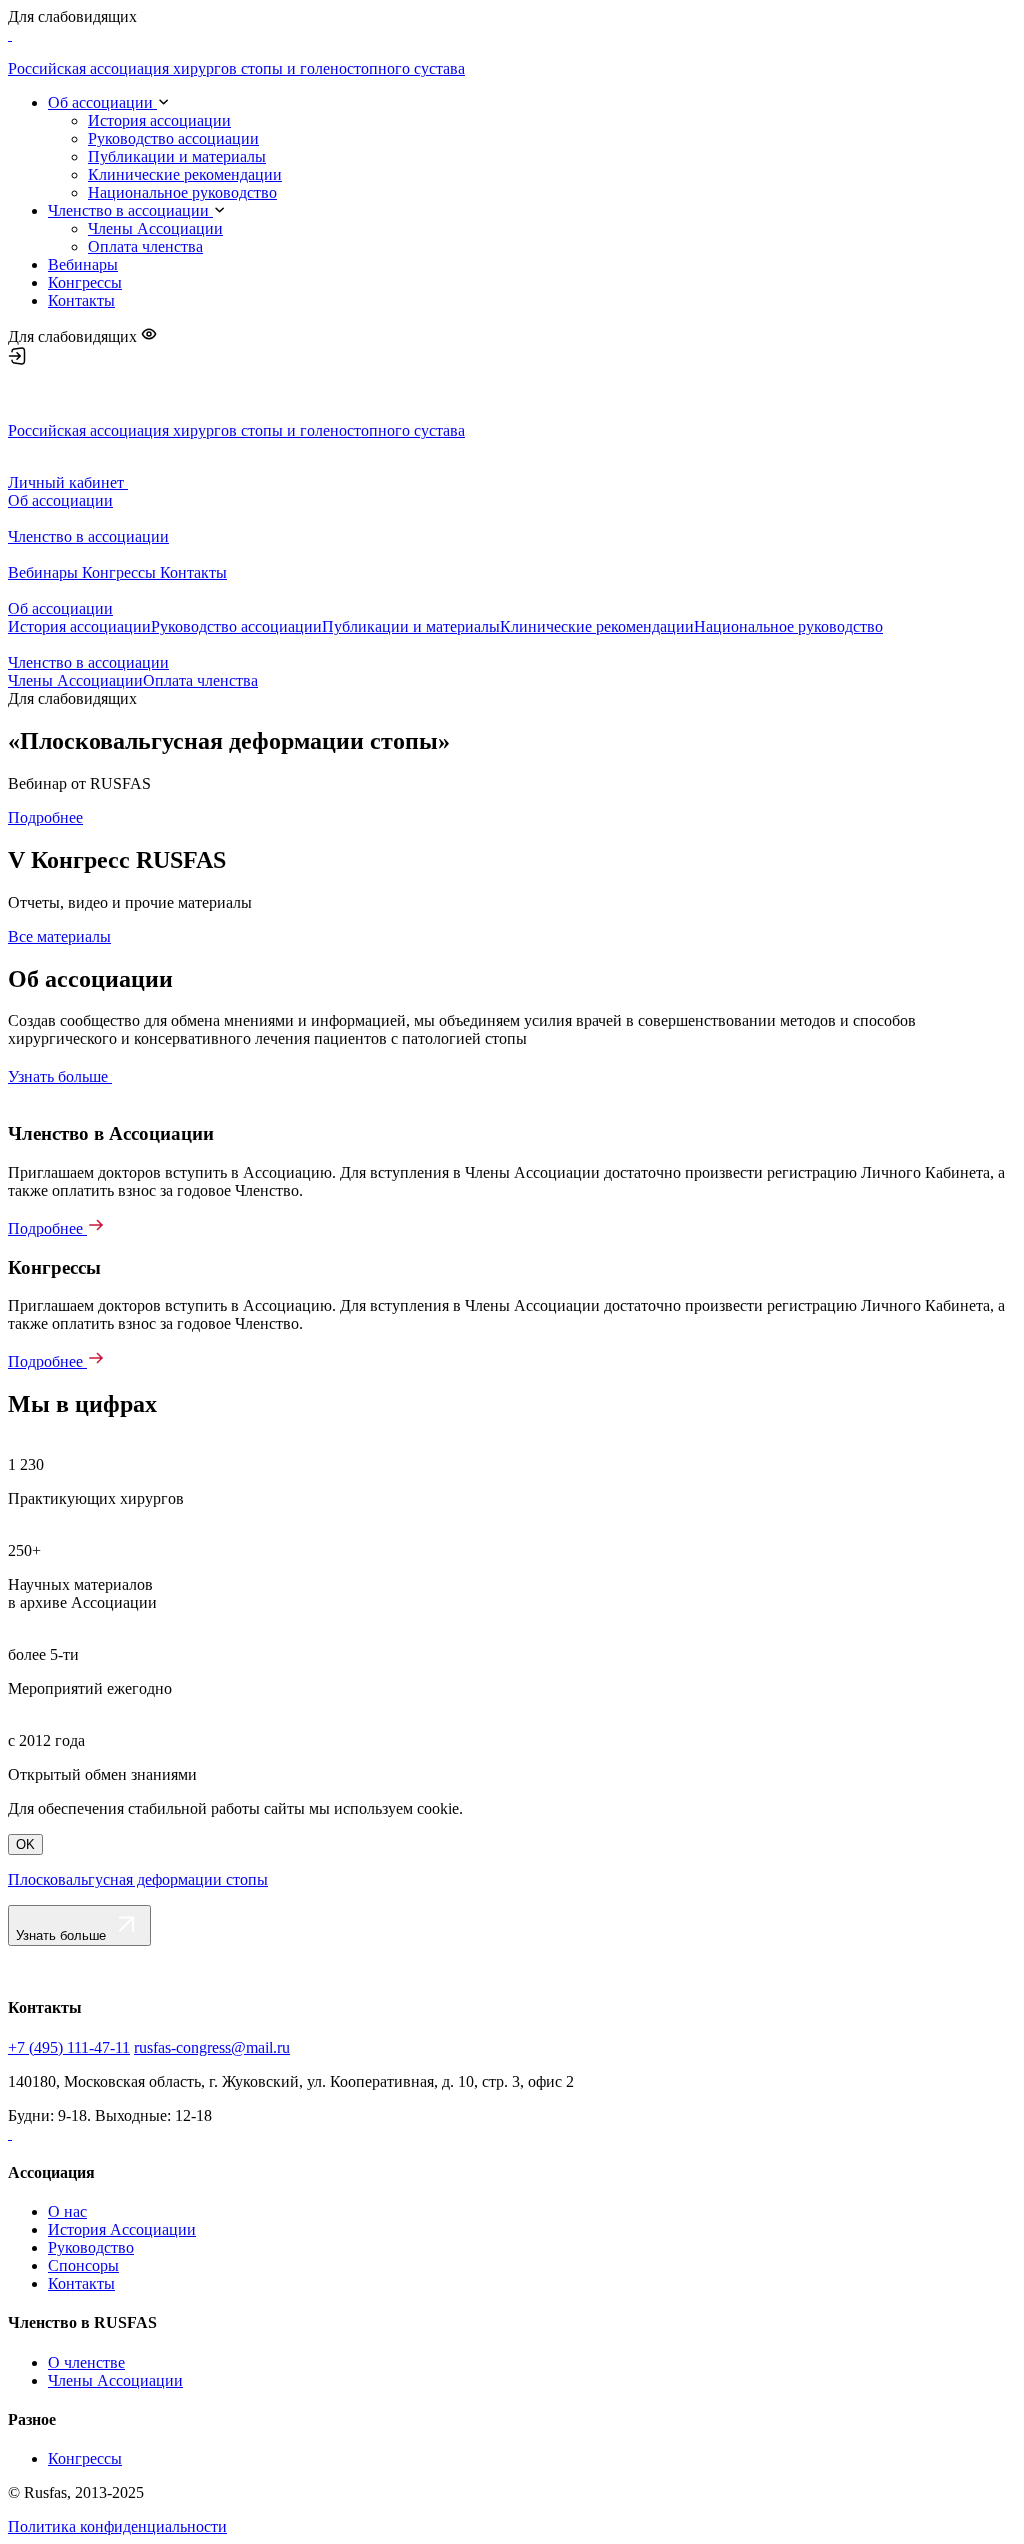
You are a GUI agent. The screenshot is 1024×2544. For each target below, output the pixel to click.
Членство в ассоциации (130, 210)
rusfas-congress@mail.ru (212, 2047)
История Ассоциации (122, 2229)
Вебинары (83, 264)
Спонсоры (83, 2265)
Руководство (91, 2247)
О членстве (86, 2362)
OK (25, 1844)
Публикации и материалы (177, 156)
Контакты (81, 300)
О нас (67, 2211)
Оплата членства (145, 246)
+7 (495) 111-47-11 (69, 2047)
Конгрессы (85, 282)
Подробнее (45, 817)
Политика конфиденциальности (117, 2526)
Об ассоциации (102, 102)
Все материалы (59, 936)
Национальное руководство (182, 192)
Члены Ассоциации (155, 228)
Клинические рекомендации (185, 174)
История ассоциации (159, 120)
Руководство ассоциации (173, 138)
